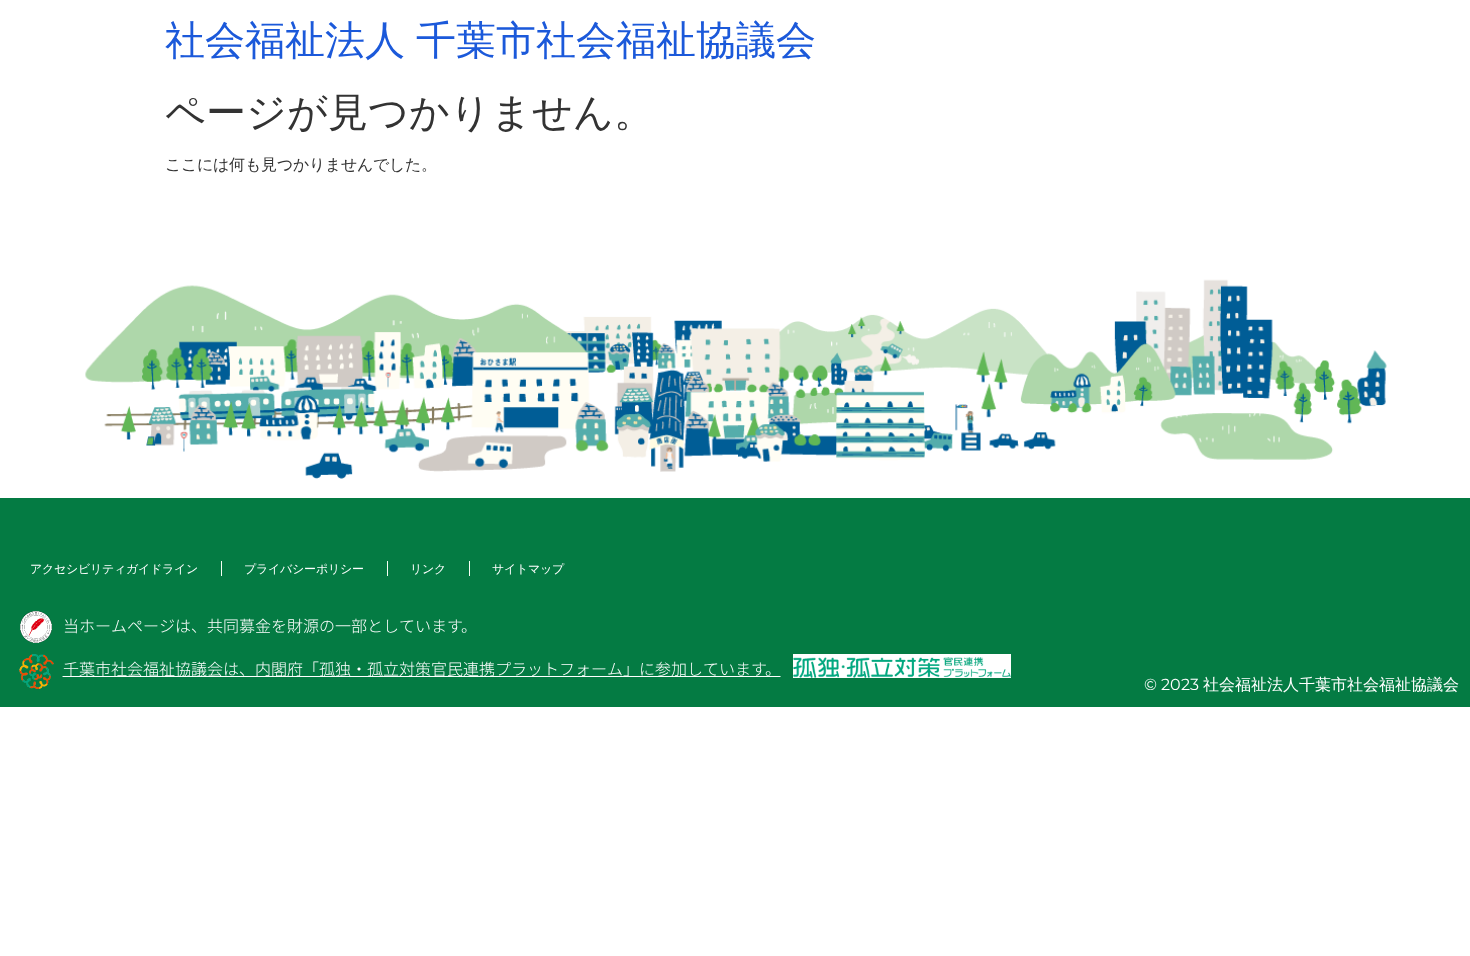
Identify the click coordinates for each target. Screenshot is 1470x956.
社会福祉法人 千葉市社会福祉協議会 (490, 39)
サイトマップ (528, 568)
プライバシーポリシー (304, 568)
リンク (428, 568)
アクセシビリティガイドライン (114, 568)
